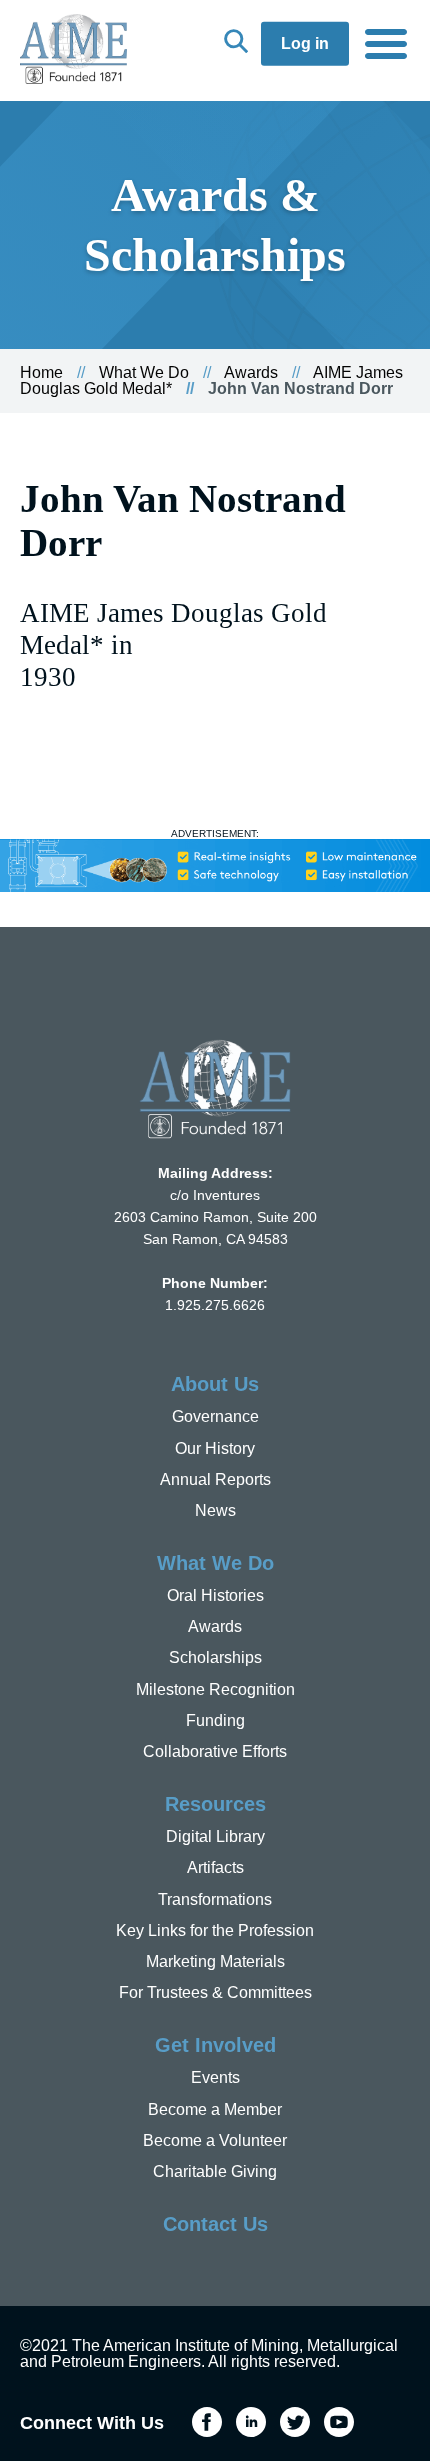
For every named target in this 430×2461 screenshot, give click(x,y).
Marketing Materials (215, 1961)
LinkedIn (251, 2422)
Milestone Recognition (215, 1689)
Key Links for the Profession (215, 1930)
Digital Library (215, 1836)
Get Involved (215, 2045)
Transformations (215, 1899)
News (215, 1510)
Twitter (295, 2422)
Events (215, 2077)
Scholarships (215, 1657)
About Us (215, 1384)
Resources (215, 1804)
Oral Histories (215, 1595)
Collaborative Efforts (215, 1751)
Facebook (207, 2422)
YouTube (339, 2422)
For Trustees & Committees (215, 1992)
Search (236, 41)
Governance (215, 1416)
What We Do (144, 372)
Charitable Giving (215, 2171)
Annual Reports (215, 1479)
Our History (215, 1448)
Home (41, 372)
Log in (305, 43)
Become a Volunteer (215, 2140)
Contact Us (215, 2224)
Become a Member (215, 2109)
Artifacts (215, 1867)
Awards (251, 372)
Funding (215, 1720)
